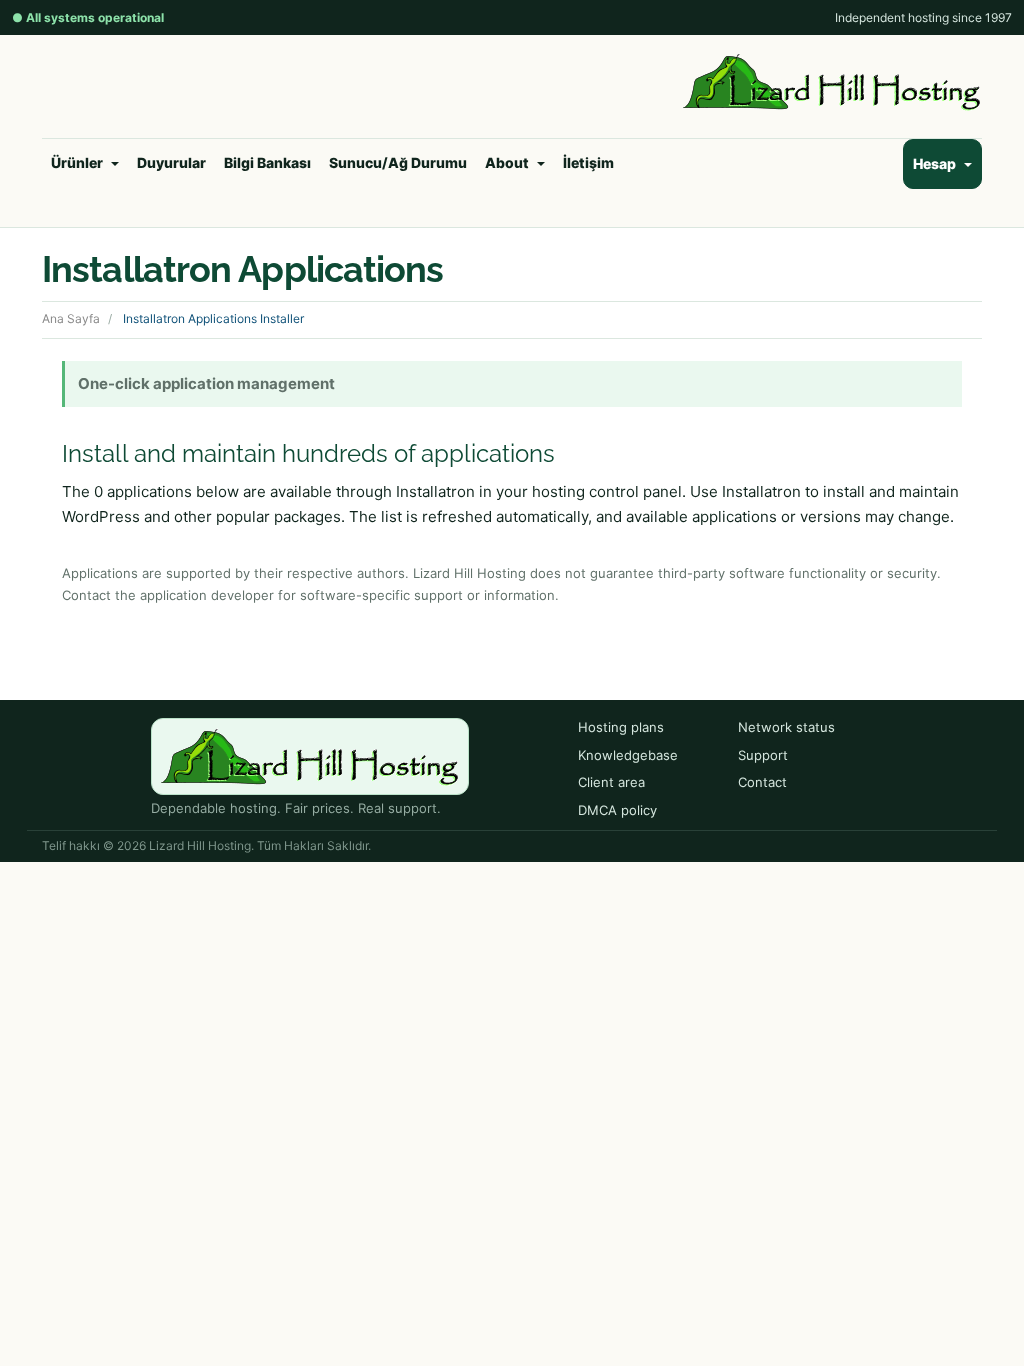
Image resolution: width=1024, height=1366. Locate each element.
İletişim (588, 162)
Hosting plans (621, 727)
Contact (762, 782)
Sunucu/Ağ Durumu (398, 162)
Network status (786, 727)
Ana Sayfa (71, 318)
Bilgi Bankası (267, 162)
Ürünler (80, 162)
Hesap (937, 163)
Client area (611, 782)
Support (763, 755)
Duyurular (171, 162)
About (510, 162)
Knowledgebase (628, 755)
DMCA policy (617, 810)
